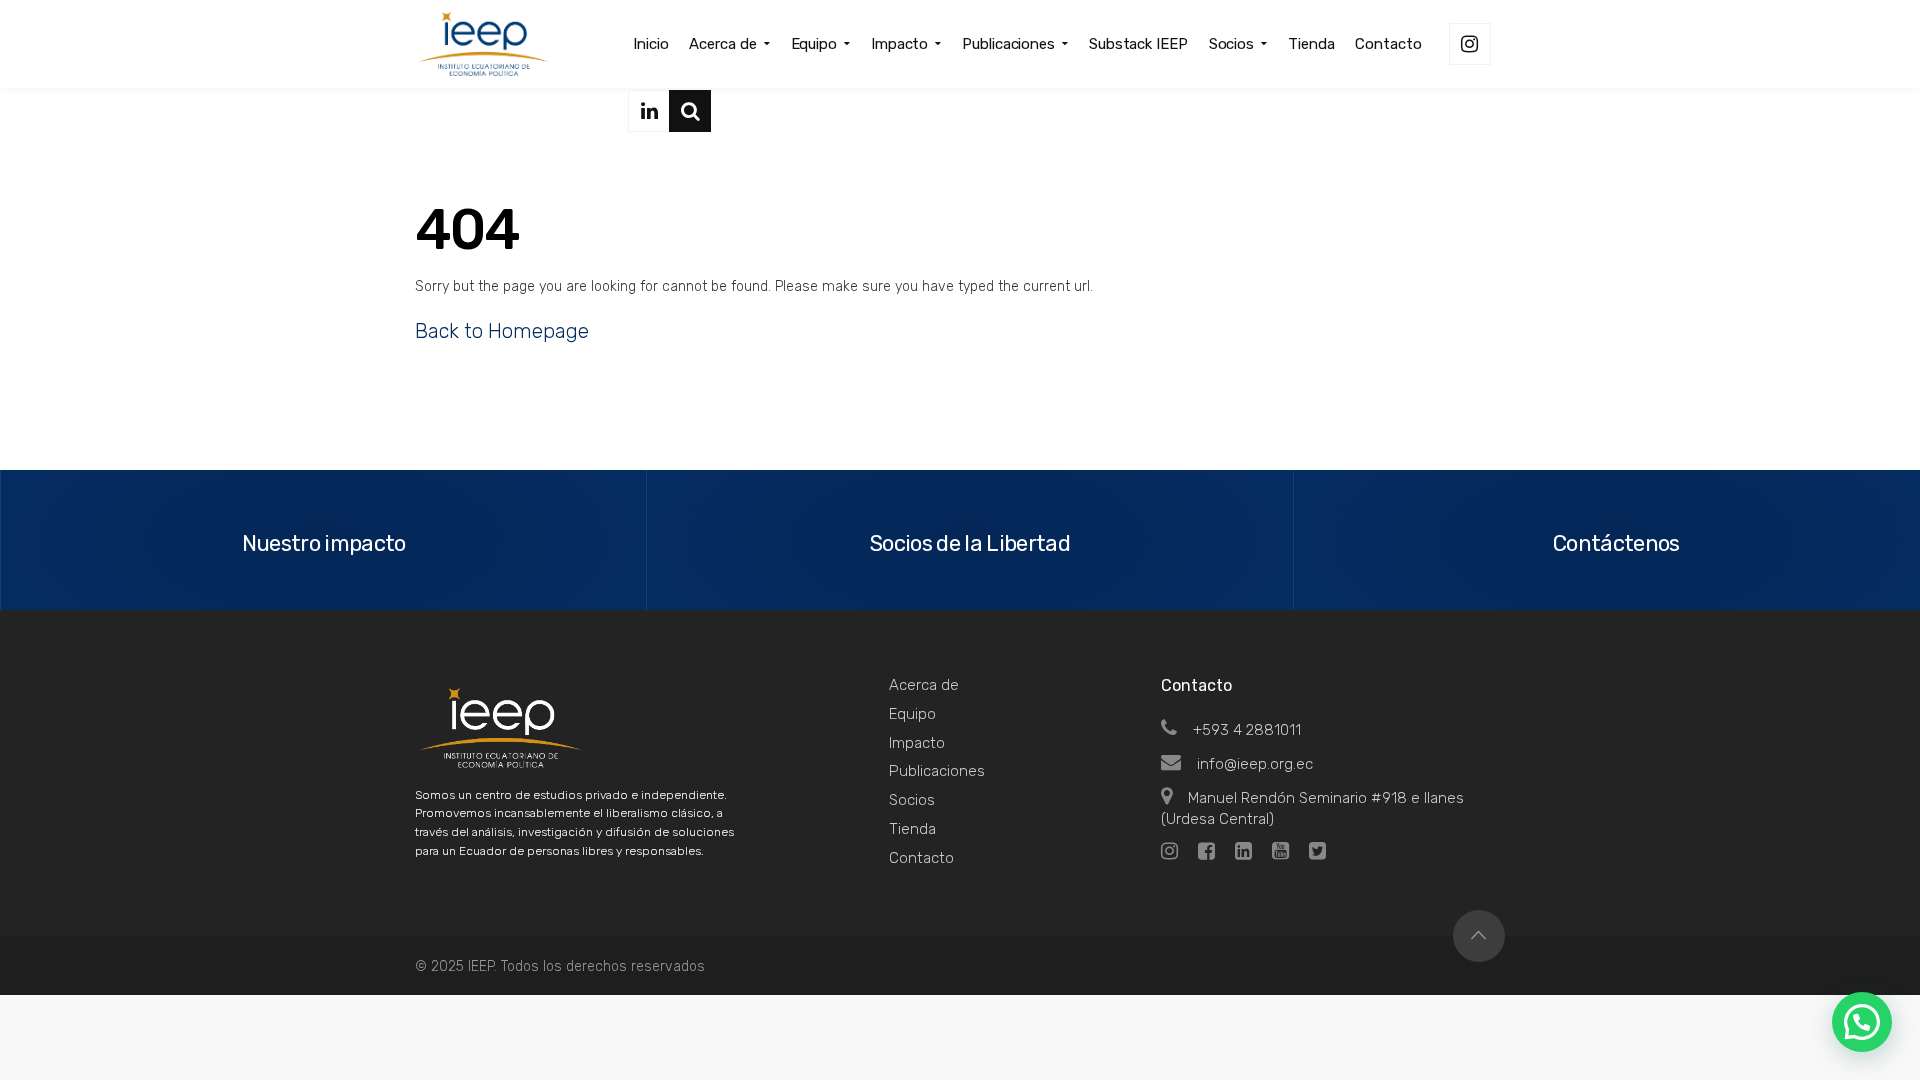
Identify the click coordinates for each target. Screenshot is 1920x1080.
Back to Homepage (502, 331)
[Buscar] (690, 111)
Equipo (912, 714)
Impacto (917, 743)
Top (1479, 936)
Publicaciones (937, 771)
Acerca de (924, 685)
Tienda (912, 829)
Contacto (921, 858)
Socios (912, 800)
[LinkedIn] (649, 111)
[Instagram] (1470, 44)
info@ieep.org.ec (1255, 764)
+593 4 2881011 (1247, 730)
